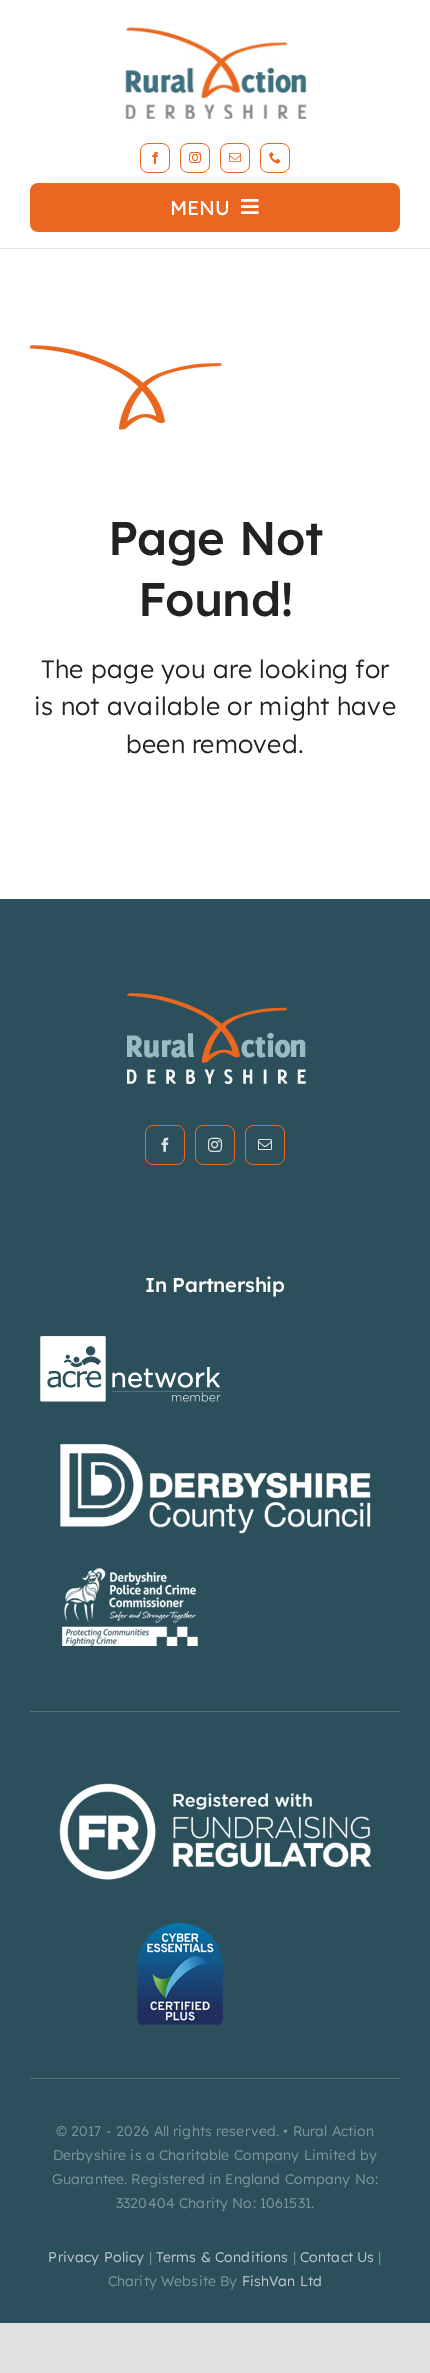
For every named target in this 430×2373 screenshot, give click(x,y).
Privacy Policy (96, 2257)
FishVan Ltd (282, 2281)
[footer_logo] (215, 999)
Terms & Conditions (222, 2257)
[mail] (235, 158)
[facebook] (155, 158)
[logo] (215, 24)
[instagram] (195, 158)
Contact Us (337, 2257)
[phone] (275, 158)
